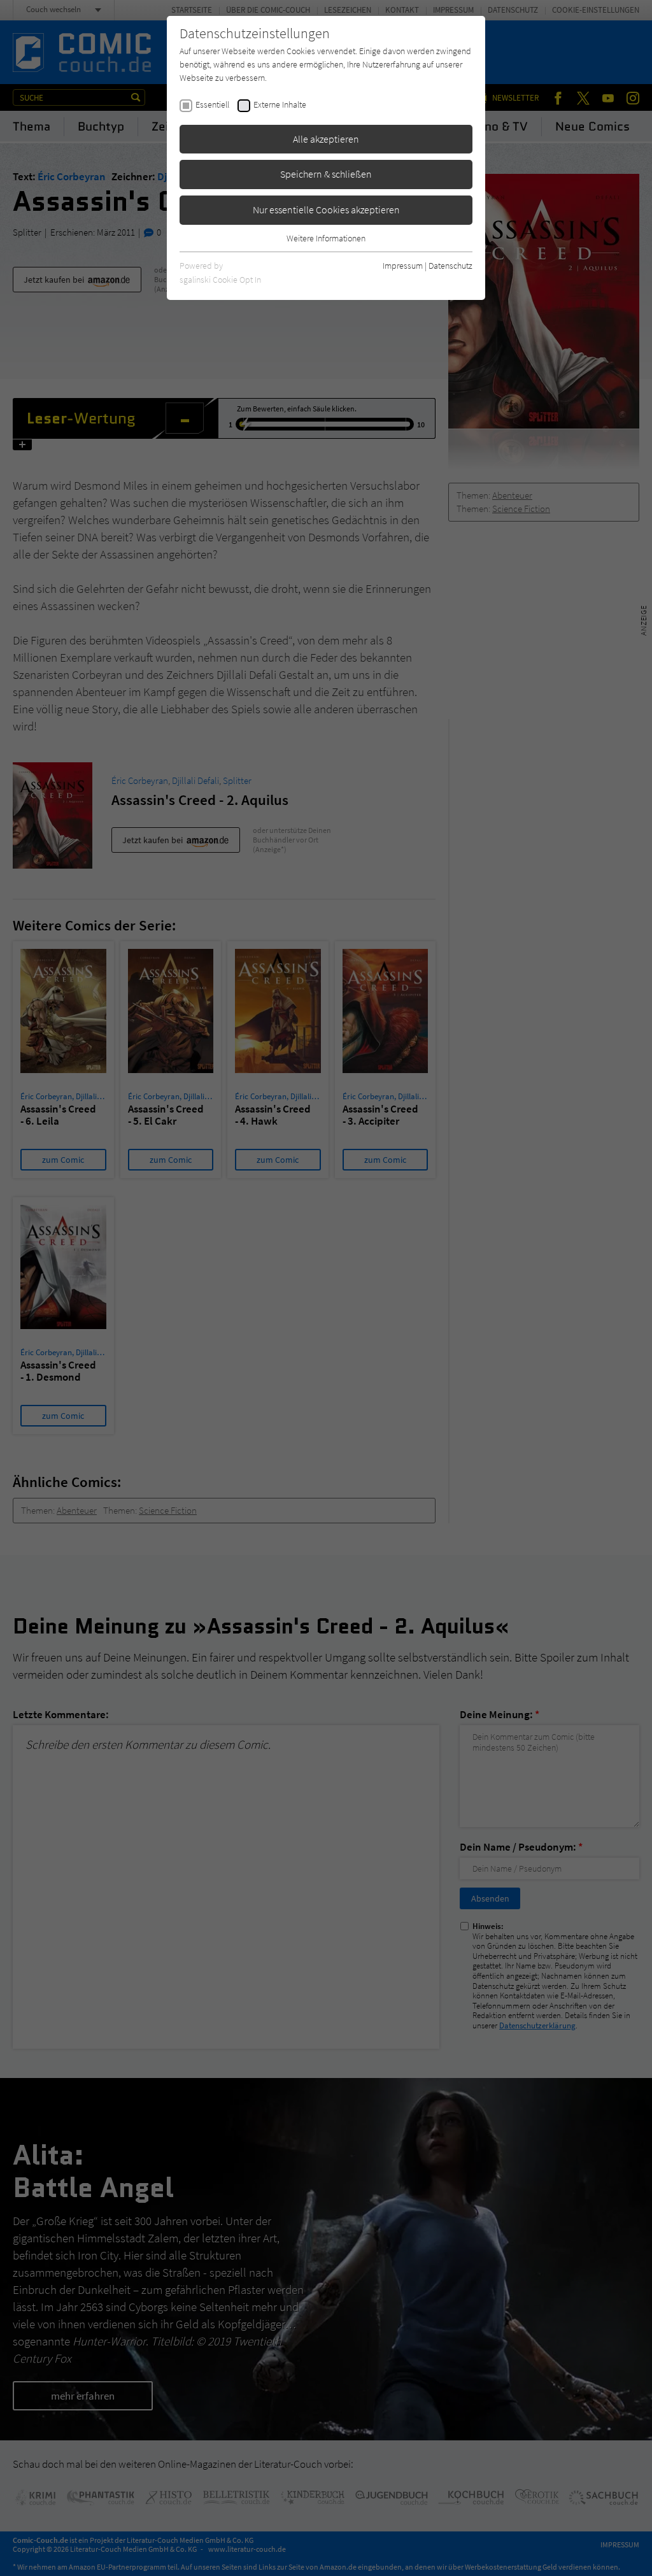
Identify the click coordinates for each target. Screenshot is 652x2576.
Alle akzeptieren (326, 139)
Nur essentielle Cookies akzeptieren (326, 210)
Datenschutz (450, 266)
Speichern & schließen (326, 174)
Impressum (403, 266)
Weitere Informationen (326, 238)
